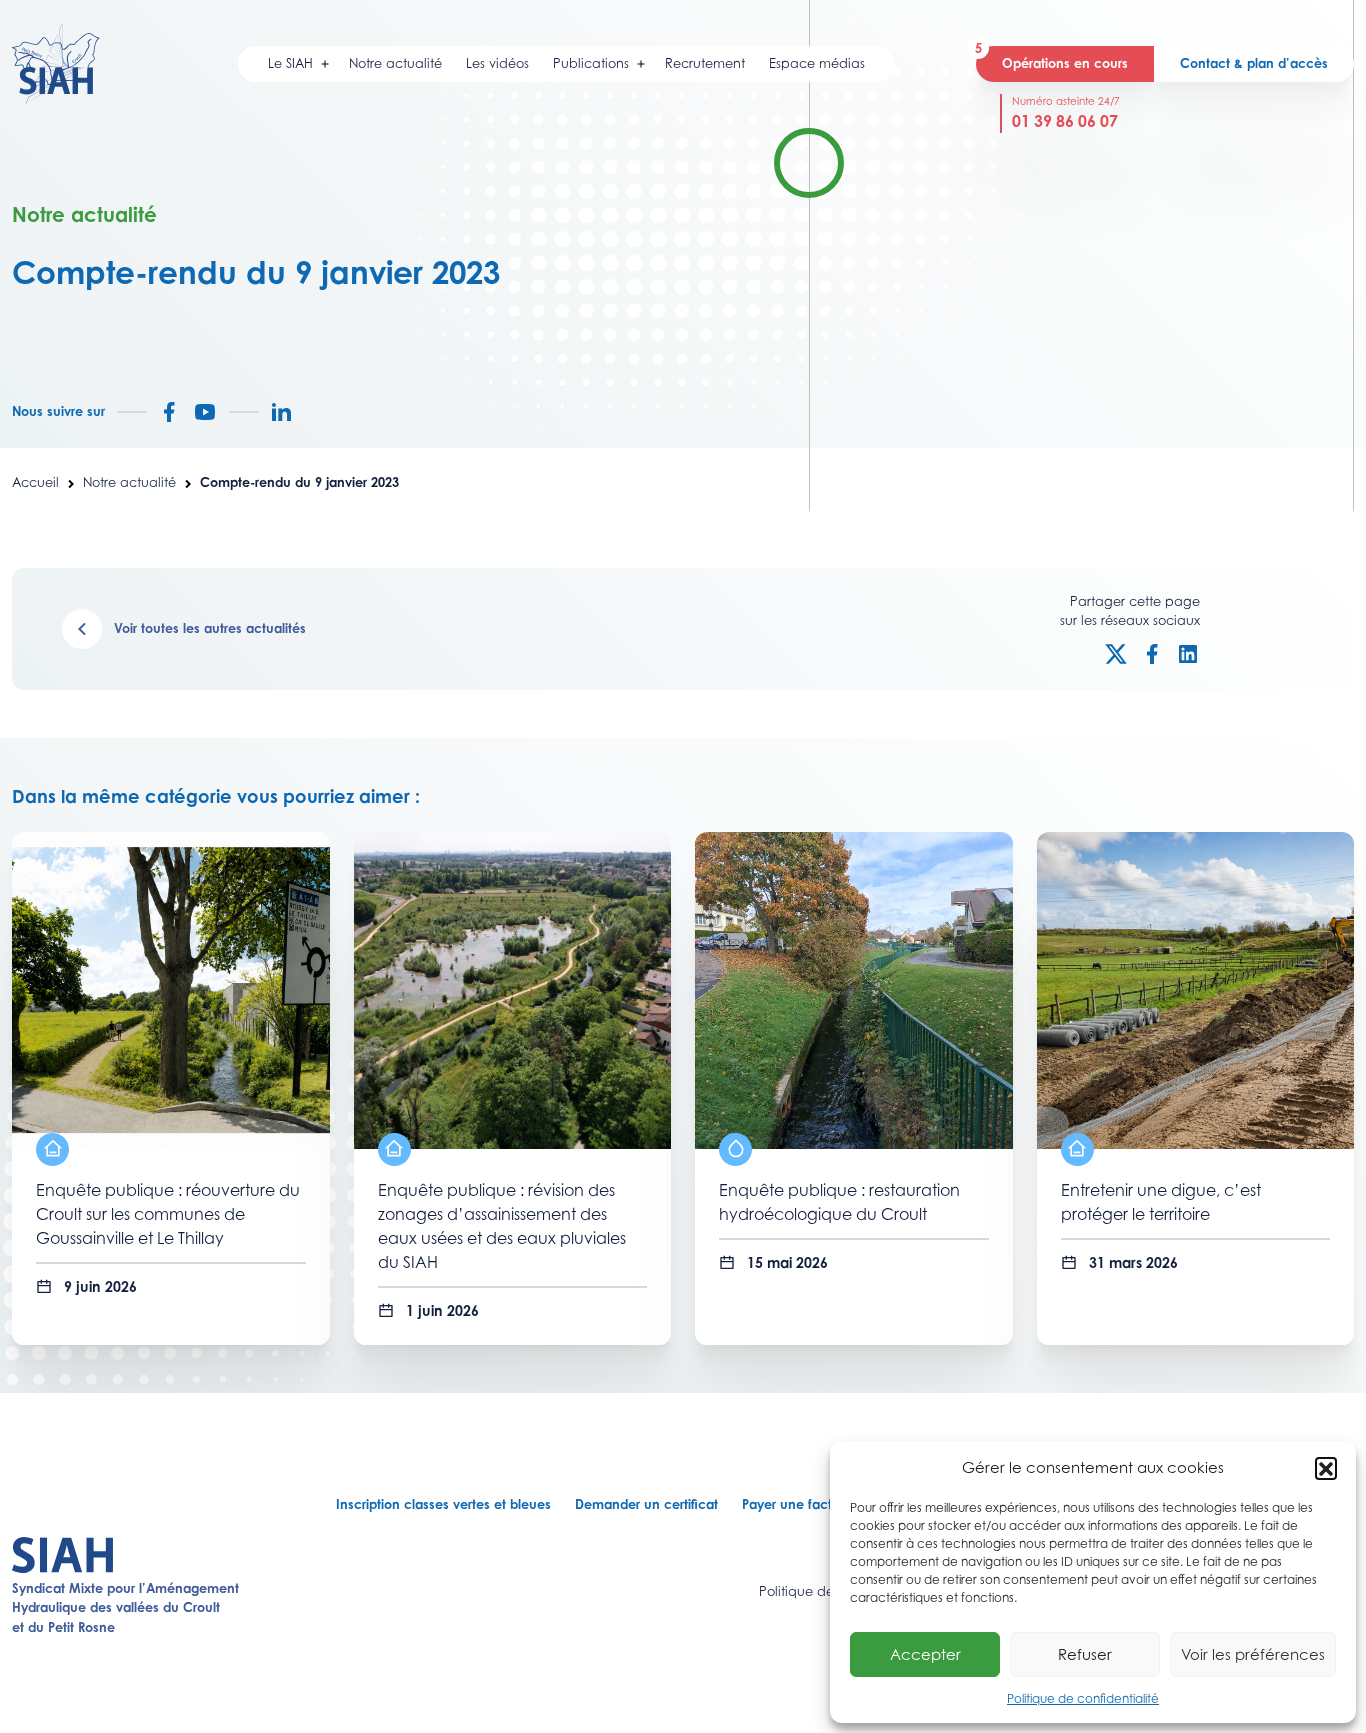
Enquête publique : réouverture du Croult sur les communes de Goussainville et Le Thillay (168, 1214)
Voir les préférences (1253, 1654)
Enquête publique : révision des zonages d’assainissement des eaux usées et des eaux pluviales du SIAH (502, 1226)
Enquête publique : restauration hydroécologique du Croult (839, 1202)
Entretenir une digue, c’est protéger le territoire (1161, 1202)
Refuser (1085, 1654)
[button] (1326, 1468)
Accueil (35, 482)
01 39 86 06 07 (1065, 121)
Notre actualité (129, 482)
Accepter (925, 1654)
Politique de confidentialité (1083, 1698)
